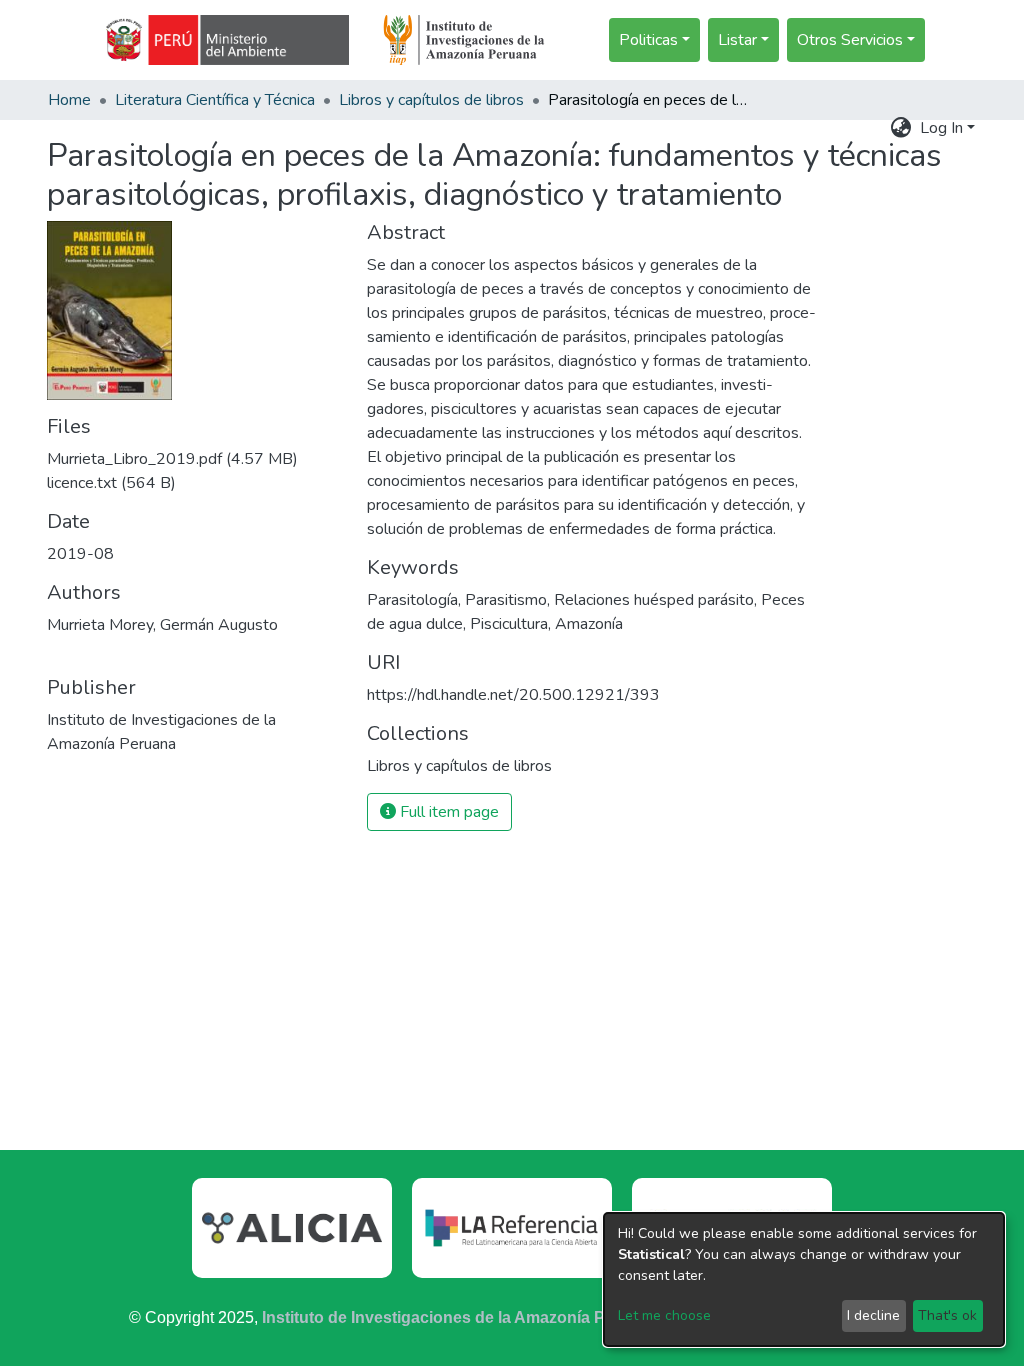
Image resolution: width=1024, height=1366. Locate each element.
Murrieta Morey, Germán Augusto (162, 625)
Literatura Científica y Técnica (215, 100)
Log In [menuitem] (941, 128)
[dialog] (804, 1279)
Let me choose (664, 1315)
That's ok (947, 1315)
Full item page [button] (447, 812)
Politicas (648, 40)
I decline (873, 1315)
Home (69, 100)
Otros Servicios (850, 40)
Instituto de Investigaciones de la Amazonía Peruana (460, 1317)
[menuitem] (901, 128)
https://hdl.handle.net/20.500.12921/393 (513, 695)
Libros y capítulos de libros (431, 100)
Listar (737, 40)
